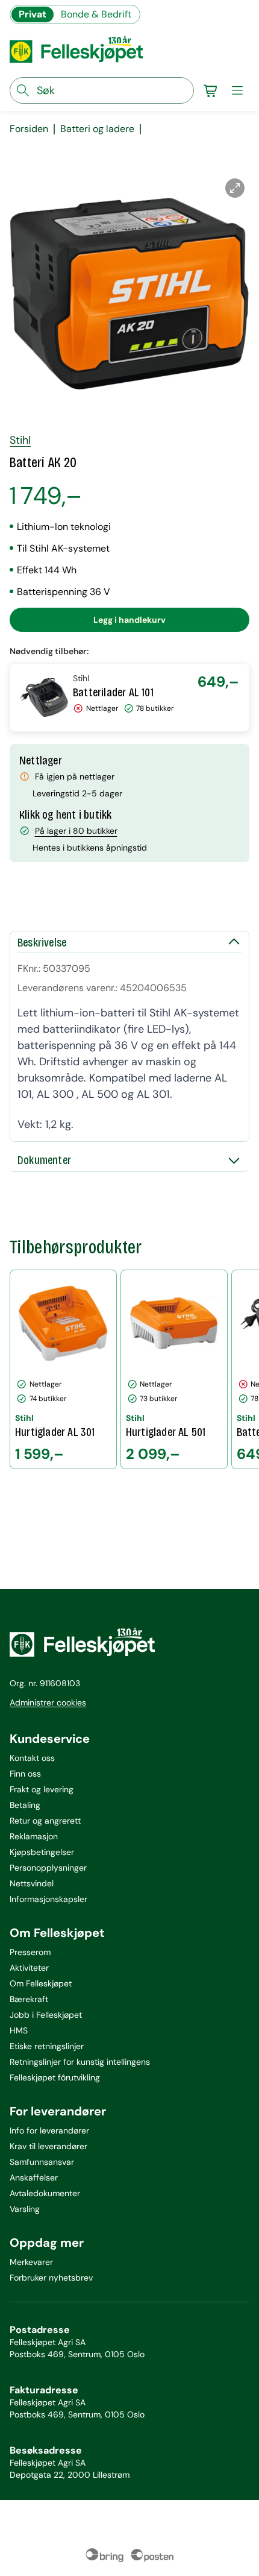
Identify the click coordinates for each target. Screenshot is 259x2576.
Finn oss (25, 1774)
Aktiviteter (29, 1968)
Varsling (25, 2209)
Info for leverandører (49, 2130)
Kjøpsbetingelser (42, 1852)
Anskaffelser (34, 2178)
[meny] (237, 90)
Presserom (30, 1952)
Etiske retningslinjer (47, 2046)
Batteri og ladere (97, 129)
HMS (19, 2030)
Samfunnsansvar (42, 2162)
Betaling (25, 1805)
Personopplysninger (48, 1868)
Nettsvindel (32, 1883)
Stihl (20, 440)
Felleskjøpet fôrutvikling (55, 2077)
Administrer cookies (48, 1702)
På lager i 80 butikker (76, 831)
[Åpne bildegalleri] (235, 188)
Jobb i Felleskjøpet (46, 2015)
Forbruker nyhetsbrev (51, 2278)
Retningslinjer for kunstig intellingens (80, 2062)
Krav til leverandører (48, 2146)
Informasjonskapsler (48, 1899)
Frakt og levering (42, 1789)
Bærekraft (29, 1999)
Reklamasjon (34, 1836)
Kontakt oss (32, 1758)
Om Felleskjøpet (41, 1983)
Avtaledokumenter (45, 2193)
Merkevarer (31, 2262)
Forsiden (29, 129)
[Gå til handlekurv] (211, 90)
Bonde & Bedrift (96, 14)
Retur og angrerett (45, 1821)
